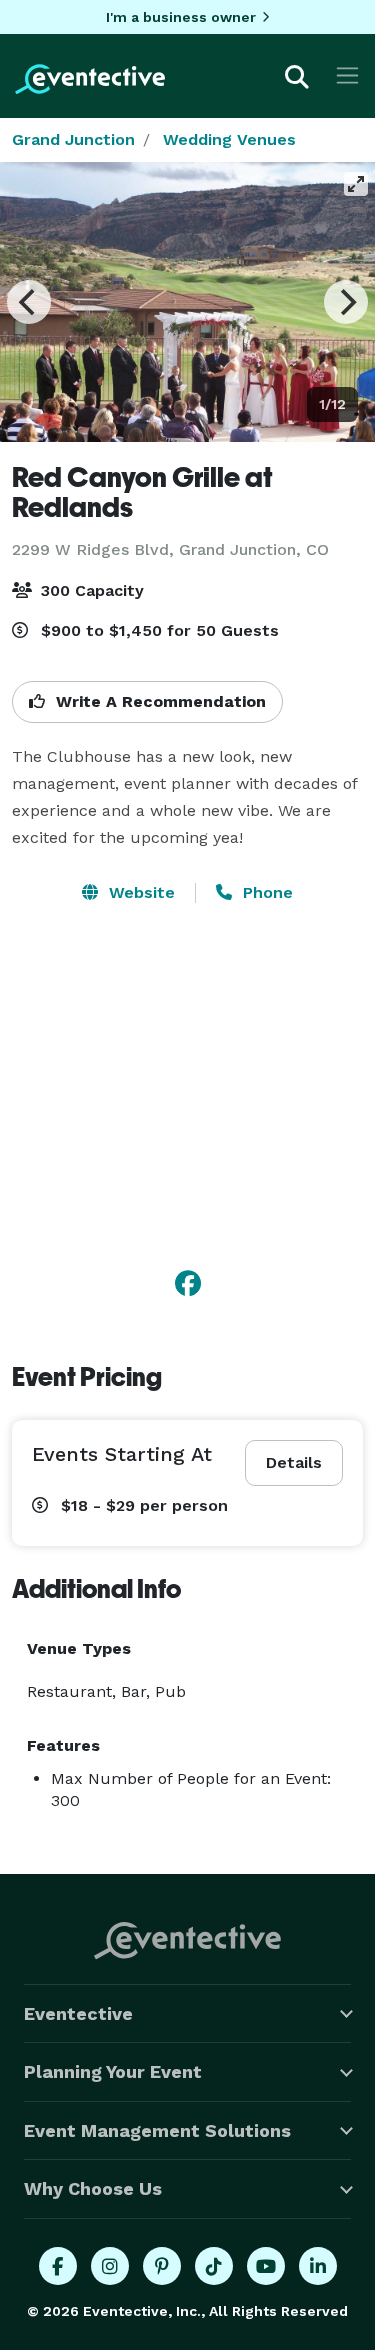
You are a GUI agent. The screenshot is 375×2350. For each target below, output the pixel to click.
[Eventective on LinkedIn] (318, 2266)
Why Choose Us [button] (93, 2188)
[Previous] (29, 302)
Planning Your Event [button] (113, 2071)
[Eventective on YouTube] (266, 2266)
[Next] (346, 302)
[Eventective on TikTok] (214, 2266)
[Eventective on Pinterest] (162, 2266)
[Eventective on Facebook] (58, 2266)
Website (139, 892)
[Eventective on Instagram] (110, 2266)
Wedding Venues (229, 139)
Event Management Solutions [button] (157, 2130)
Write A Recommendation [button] (158, 701)
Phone (265, 892)
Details (294, 1462)
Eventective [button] (78, 2013)
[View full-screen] (356, 184)
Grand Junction (73, 139)
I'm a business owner (181, 17)
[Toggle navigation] (347, 75)
